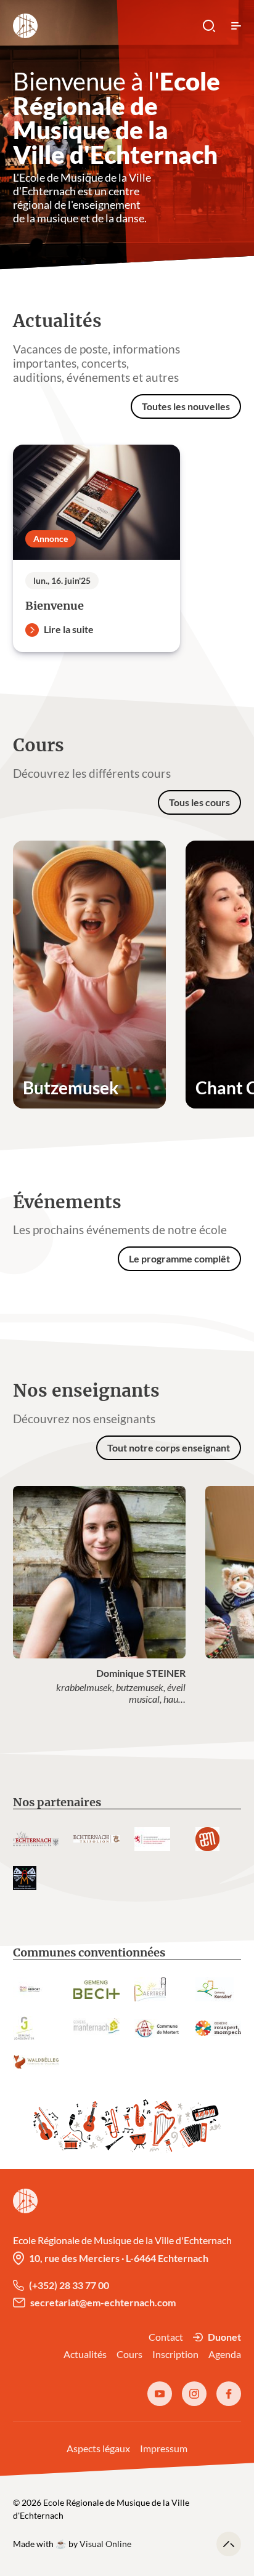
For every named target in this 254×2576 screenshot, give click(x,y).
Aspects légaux (98, 2448)
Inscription (175, 2354)
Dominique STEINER (141, 1673)
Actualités (85, 2354)
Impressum (164, 2448)
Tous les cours (199, 802)
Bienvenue (55, 606)
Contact (166, 2337)
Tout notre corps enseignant (169, 1447)
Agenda (225, 2354)
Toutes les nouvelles (186, 406)
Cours (129, 2354)
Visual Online (105, 2544)
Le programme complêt (179, 1258)
